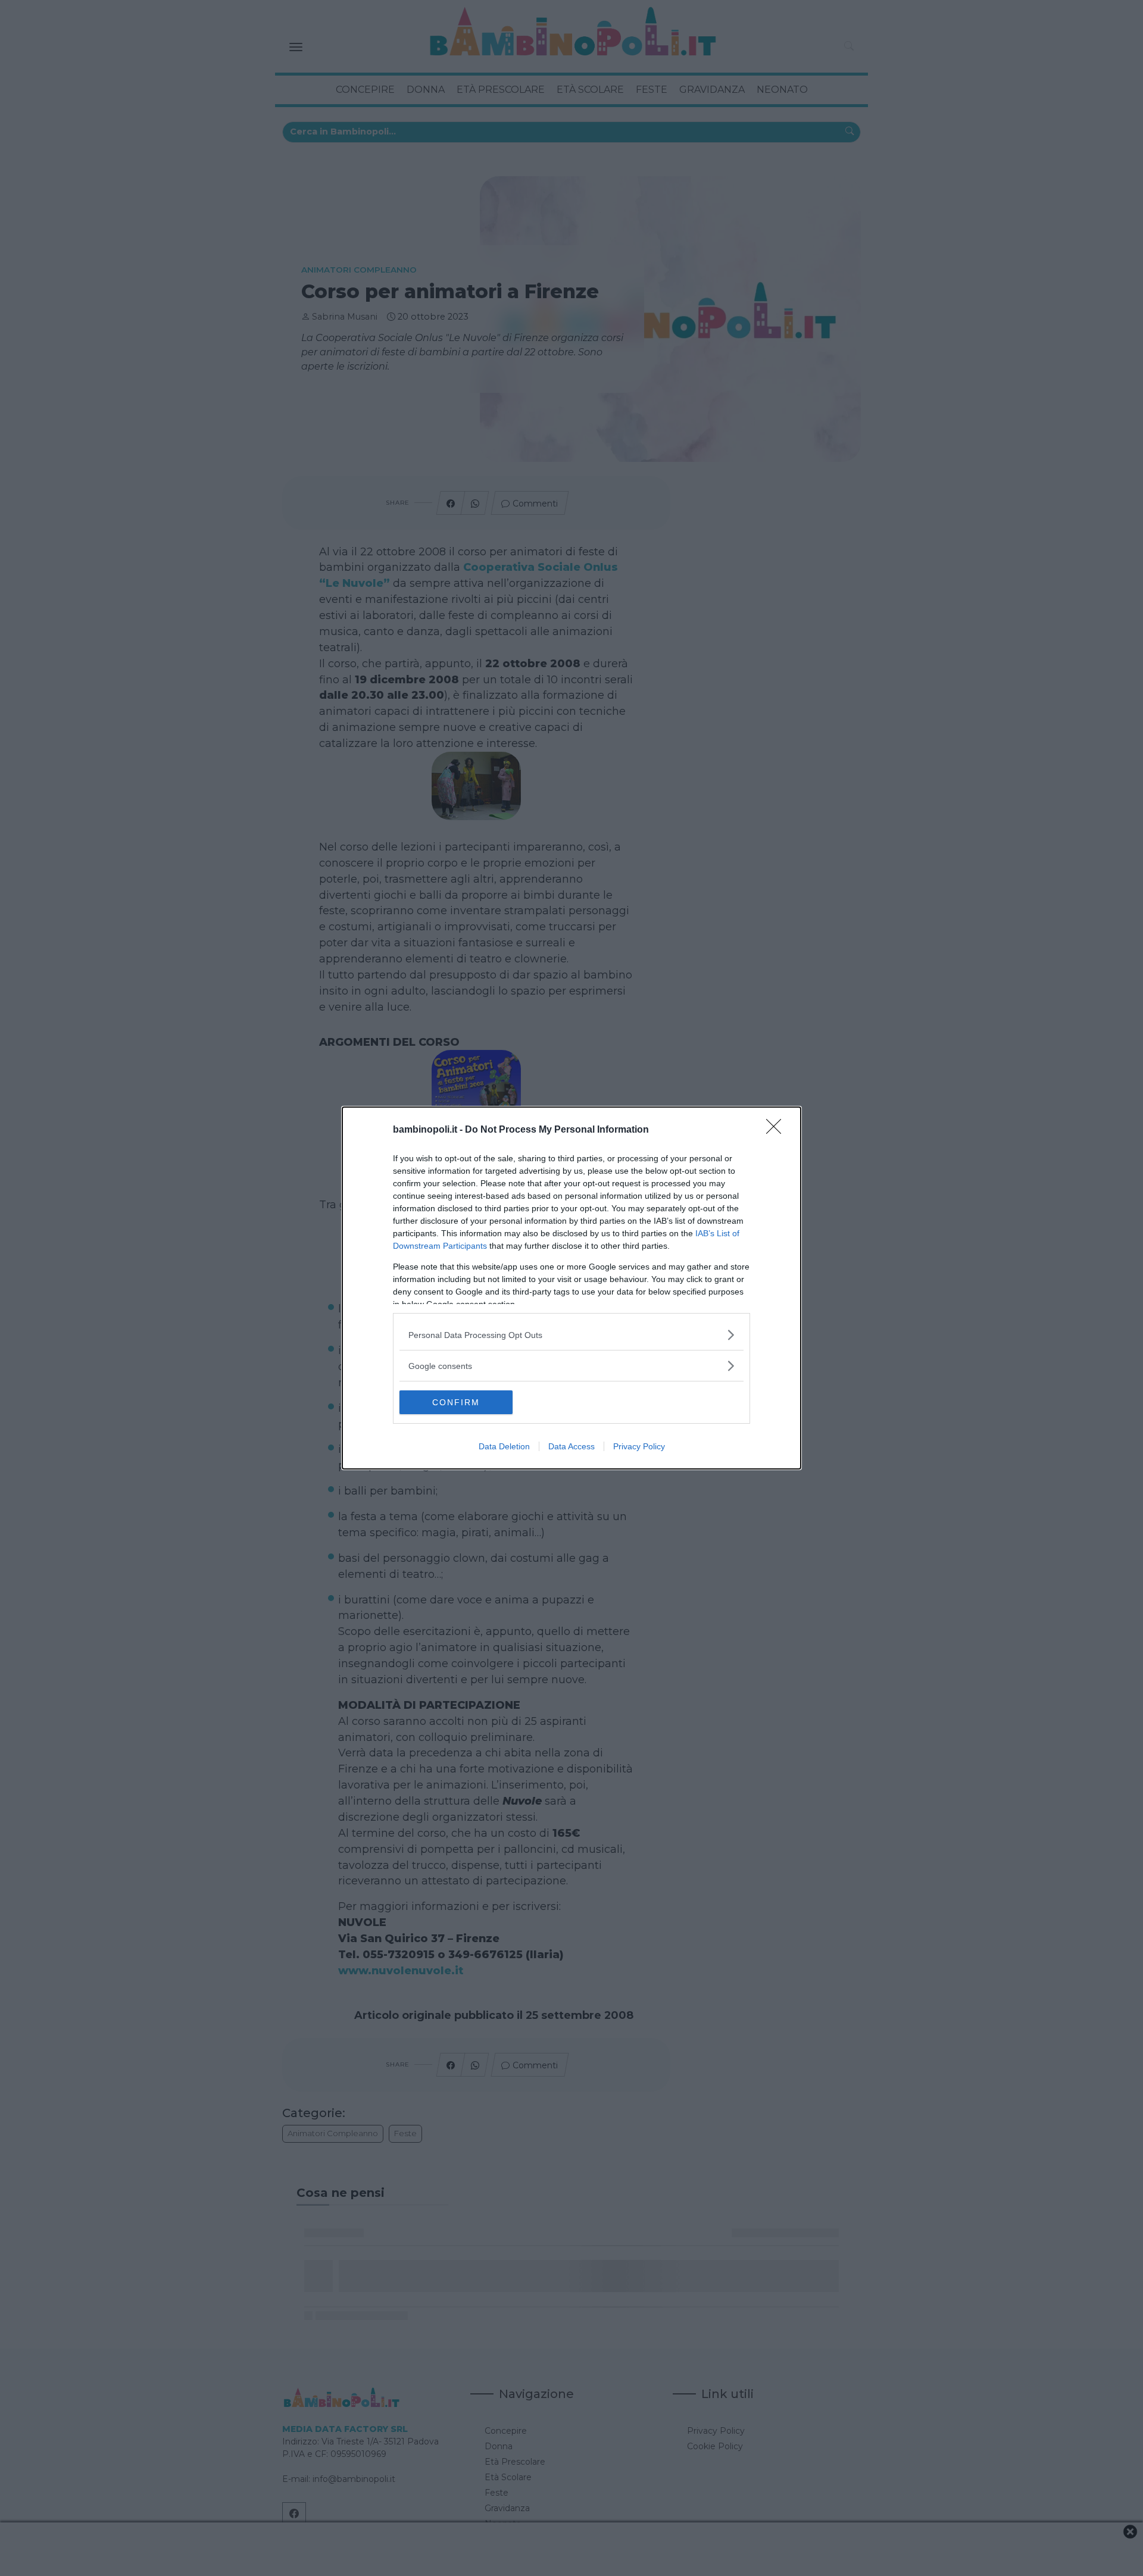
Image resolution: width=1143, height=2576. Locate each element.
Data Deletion (504, 1446)
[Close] (777, 1130)
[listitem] (571, 1335)
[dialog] (571, 1288)
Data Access (571, 1446)
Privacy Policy (639, 1446)
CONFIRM (456, 1402)
